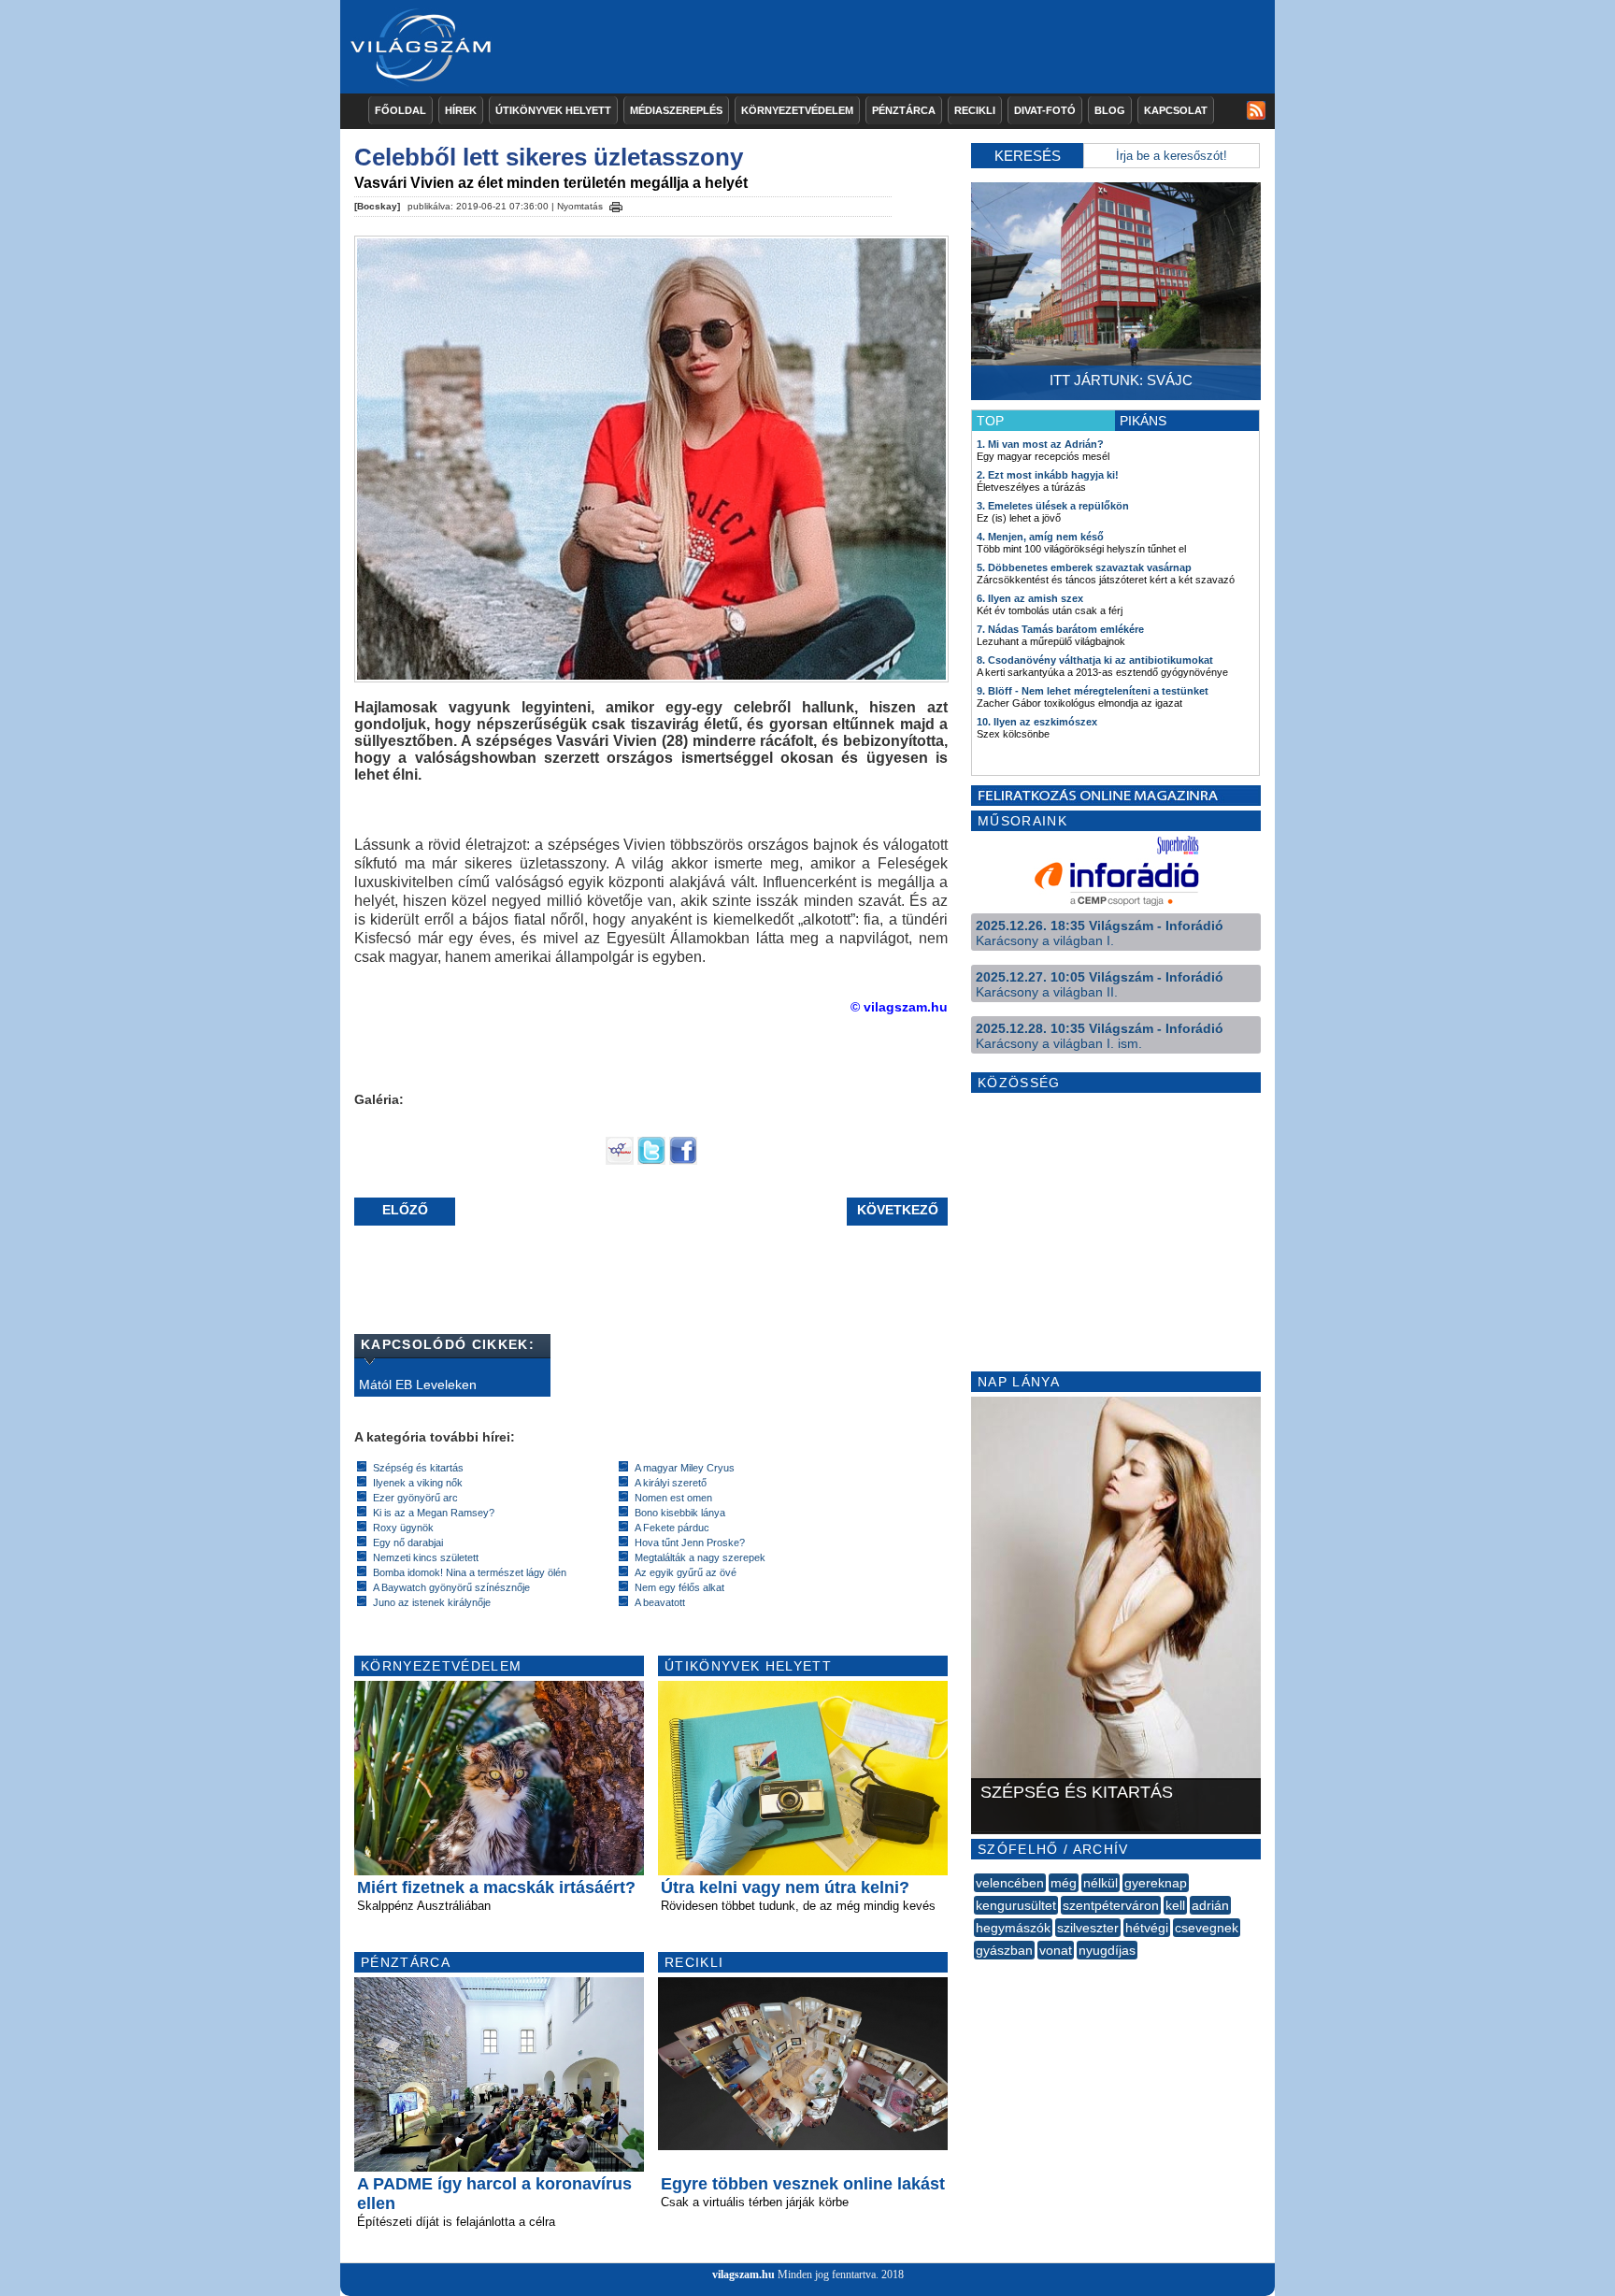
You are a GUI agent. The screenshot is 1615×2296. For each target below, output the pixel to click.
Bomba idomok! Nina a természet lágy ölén (470, 1572)
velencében (1010, 1883)
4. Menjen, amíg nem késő (1040, 537)
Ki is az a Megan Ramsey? (434, 1513)
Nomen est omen (673, 1498)
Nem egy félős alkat (679, 1587)
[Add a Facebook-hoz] (683, 1160)
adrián (1210, 1905)
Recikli (975, 110)
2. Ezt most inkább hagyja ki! (1048, 475)
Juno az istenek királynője (432, 1602)
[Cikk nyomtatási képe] (616, 204)
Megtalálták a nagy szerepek (700, 1557)
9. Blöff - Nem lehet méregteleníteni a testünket (1093, 691)
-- (976, 1971)
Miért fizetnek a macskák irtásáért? (496, 1887)
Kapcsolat (1176, 110)
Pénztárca (904, 110)
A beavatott (660, 1602)
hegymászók (1013, 1928)
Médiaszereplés (676, 110)
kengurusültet (1016, 1905)
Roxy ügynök (403, 1528)
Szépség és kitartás (418, 1468)
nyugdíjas (1107, 1950)
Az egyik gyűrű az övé (686, 1572)
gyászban (1004, 1950)
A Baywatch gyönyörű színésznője (451, 1587)
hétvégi (1147, 1928)
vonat (1056, 1950)
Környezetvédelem (797, 110)
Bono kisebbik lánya (680, 1513)
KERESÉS (1028, 156)
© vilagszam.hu (899, 1007)
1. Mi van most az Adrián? (1040, 444)
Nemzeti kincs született (426, 1557)
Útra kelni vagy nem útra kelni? (785, 1887)
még (1064, 1883)
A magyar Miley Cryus (685, 1468)
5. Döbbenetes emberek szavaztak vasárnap (1084, 567)
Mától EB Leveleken (418, 1385)
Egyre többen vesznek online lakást (803, 2184)
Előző (405, 1210)
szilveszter (1088, 1928)
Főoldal (400, 110)
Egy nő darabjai (408, 1543)
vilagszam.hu (743, 2274)
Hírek (461, 110)
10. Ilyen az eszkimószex (1037, 722)
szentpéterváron (1111, 1905)
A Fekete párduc (672, 1528)
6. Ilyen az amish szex (1030, 598)
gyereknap (1156, 1883)
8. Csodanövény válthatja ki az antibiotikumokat (1095, 660)
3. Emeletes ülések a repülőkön (1053, 506)
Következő (898, 1210)
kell (1175, 1905)
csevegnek (1207, 1928)
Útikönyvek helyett (553, 110)
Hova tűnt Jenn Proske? (690, 1543)
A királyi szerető (671, 1483)
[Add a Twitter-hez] (651, 1160)
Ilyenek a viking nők (418, 1483)
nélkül (1100, 1883)
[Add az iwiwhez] (620, 1160)
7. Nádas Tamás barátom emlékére (1060, 629)
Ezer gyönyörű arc (415, 1498)
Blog (1110, 110)
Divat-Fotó (1045, 110)
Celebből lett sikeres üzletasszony (549, 157)
